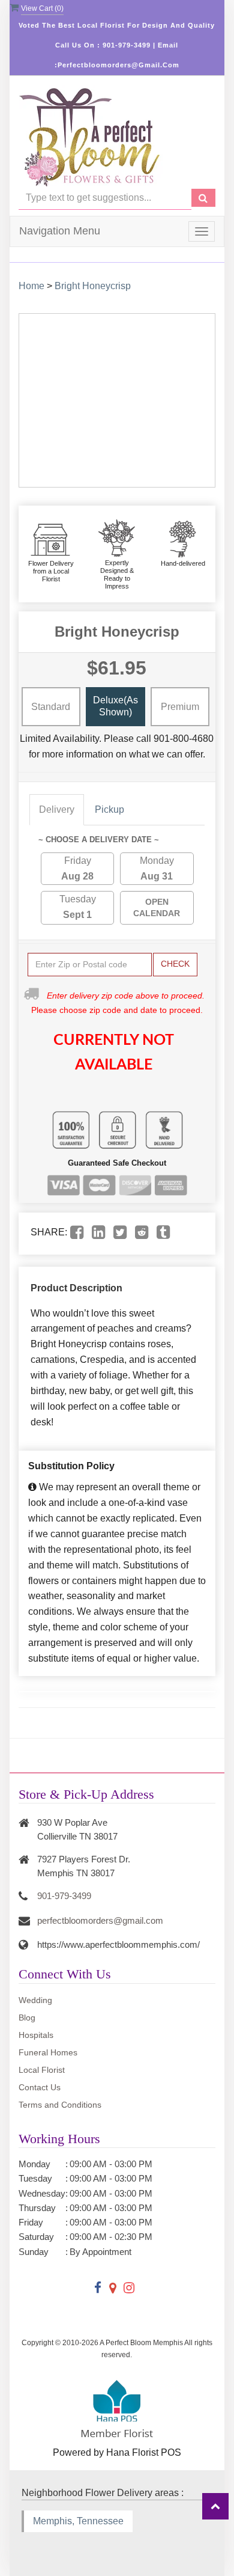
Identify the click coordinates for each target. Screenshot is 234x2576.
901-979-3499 (64, 1896)
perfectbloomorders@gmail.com (100, 1920)
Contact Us (40, 2087)
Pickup (109, 809)
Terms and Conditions (60, 2105)
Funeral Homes (48, 2052)
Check (175, 964)
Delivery (57, 809)
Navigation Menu (60, 231)
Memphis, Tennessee (78, 2521)
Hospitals (36, 2035)
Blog (27, 2018)
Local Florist (42, 2070)
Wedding (35, 2000)
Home (31, 286)
